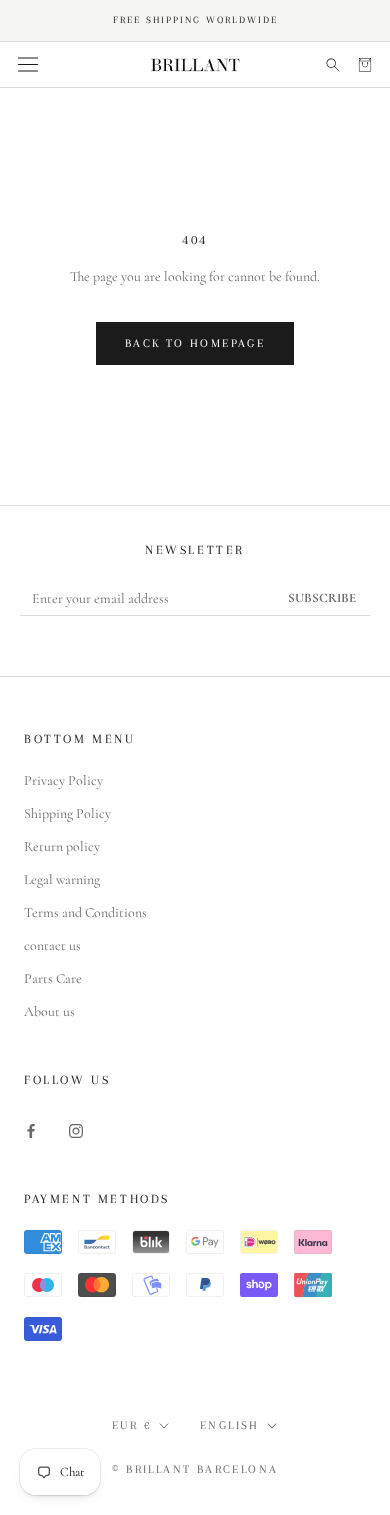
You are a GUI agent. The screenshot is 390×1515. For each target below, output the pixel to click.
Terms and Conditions (85, 912)
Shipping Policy (67, 813)
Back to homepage (195, 343)
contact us (52, 945)
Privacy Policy (63, 780)
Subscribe (322, 598)
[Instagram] (76, 1129)
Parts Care (53, 978)
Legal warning (62, 879)
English (230, 1425)
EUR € (132, 1425)
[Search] (333, 64)
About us (49, 1011)
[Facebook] (31, 1129)
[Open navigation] (28, 65)
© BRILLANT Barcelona (195, 1469)
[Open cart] (365, 64)
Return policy (62, 846)
